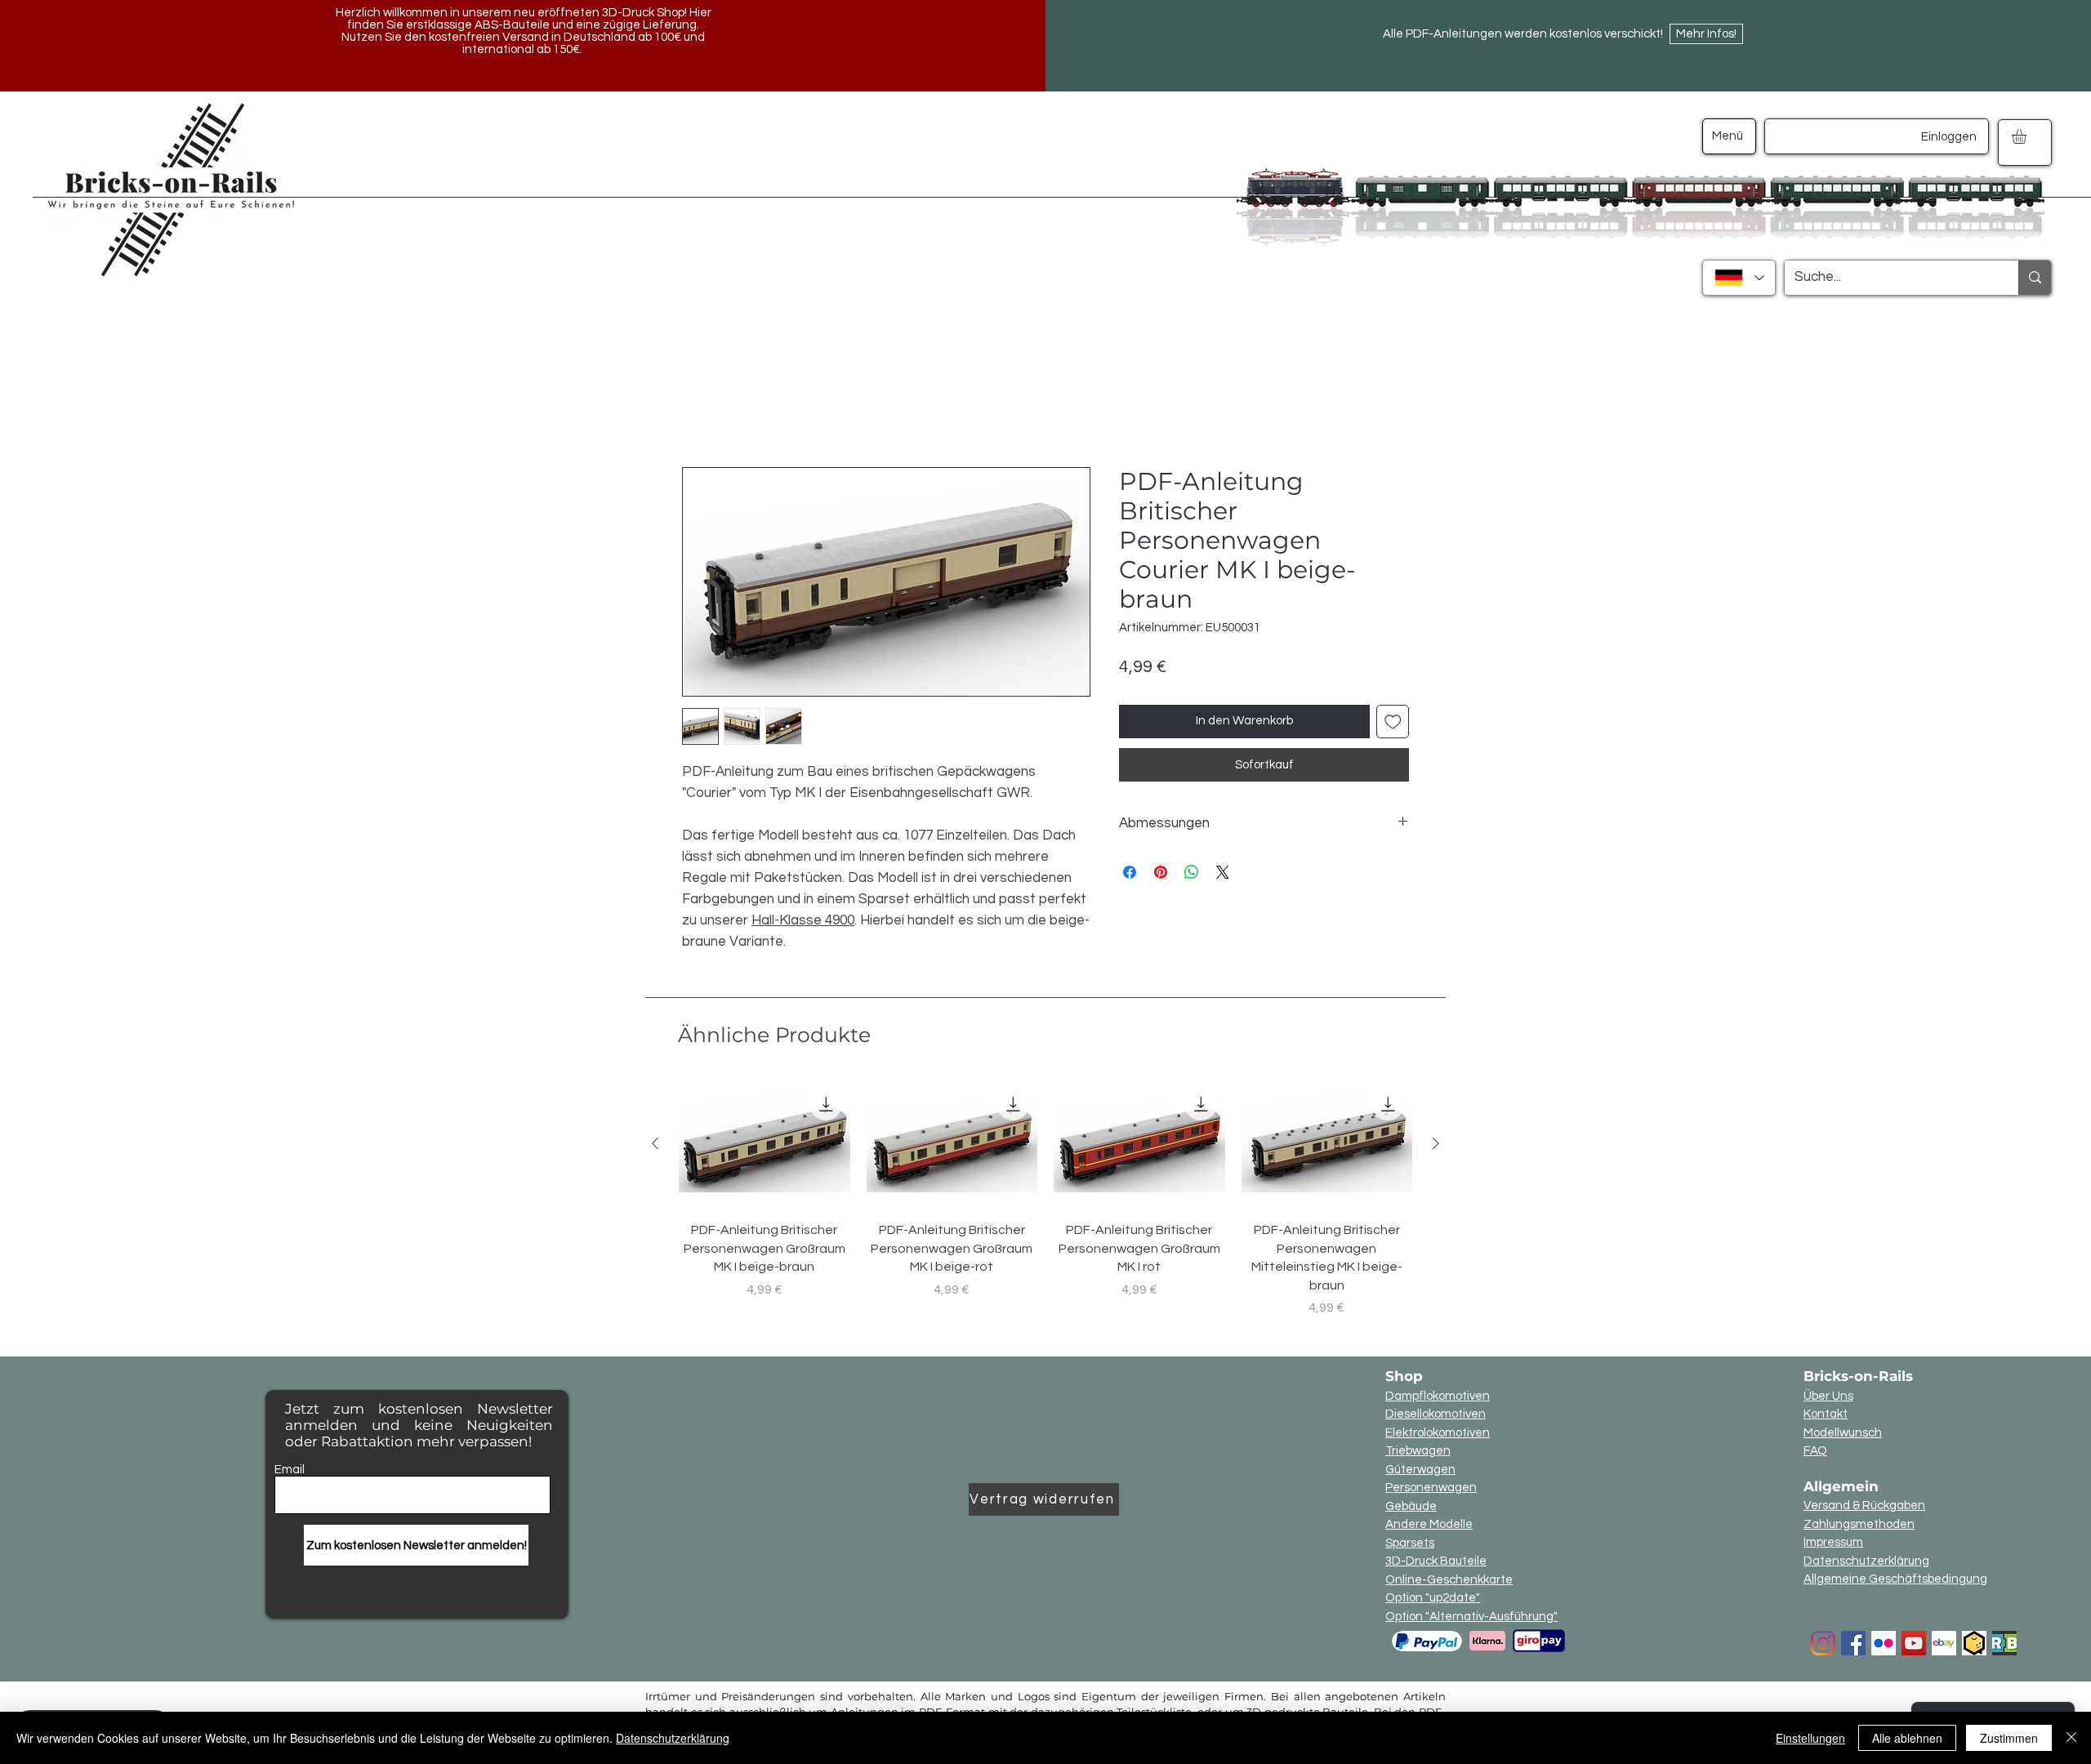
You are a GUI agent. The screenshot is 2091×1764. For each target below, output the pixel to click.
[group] (1045, 1199)
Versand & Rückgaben (1864, 1506)
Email (290, 1470)
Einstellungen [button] (1810, 1738)
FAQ (1815, 1452)
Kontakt (1826, 1415)
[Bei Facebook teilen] (1130, 873)
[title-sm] (2004, 1644)
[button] (2028, 136)
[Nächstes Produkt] (1436, 1144)
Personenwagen (1431, 1488)
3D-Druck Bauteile (1436, 1562)
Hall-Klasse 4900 (803, 921)
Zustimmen (2009, 1738)
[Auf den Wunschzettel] (1393, 722)
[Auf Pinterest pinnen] (1161, 873)
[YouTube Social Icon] (1914, 1644)
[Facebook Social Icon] (1853, 1644)
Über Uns (1828, 1397)
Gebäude (1411, 1507)
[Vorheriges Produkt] (655, 1144)
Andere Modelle (1429, 1525)
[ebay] (1944, 1644)
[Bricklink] (1974, 1644)
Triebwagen (1418, 1452)
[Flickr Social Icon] (1884, 1644)
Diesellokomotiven (1436, 1415)
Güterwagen (1420, 1470)
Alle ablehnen (1907, 1738)
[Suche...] (2035, 278)
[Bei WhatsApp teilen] (1192, 873)
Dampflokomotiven (1438, 1397)
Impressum (1833, 1543)
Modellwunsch (1843, 1434)
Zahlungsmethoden (1859, 1525)
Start (698, 408)
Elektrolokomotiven (1438, 1434)
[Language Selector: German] (1739, 278)
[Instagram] (1823, 1644)
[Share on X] (1223, 873)
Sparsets (1410, 1544)
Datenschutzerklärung (1866, 1562)
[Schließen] (2071, 1738)
